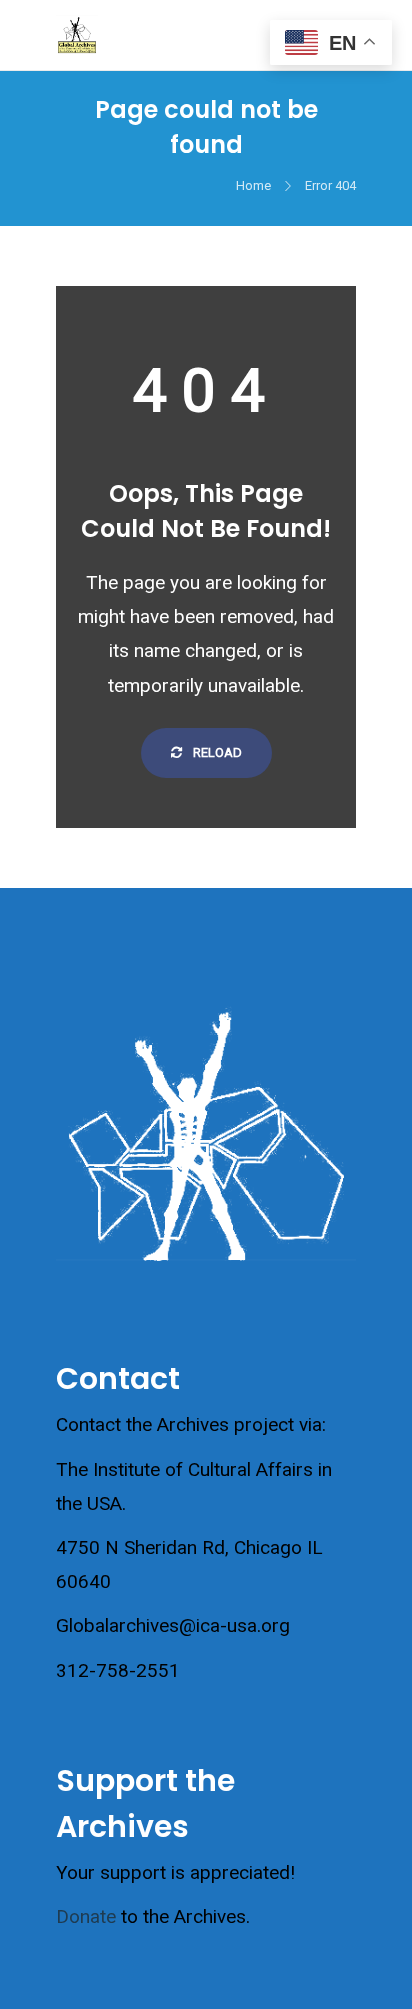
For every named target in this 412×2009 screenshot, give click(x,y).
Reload (216, 752)
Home (253, 185)
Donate (86, 1916)
